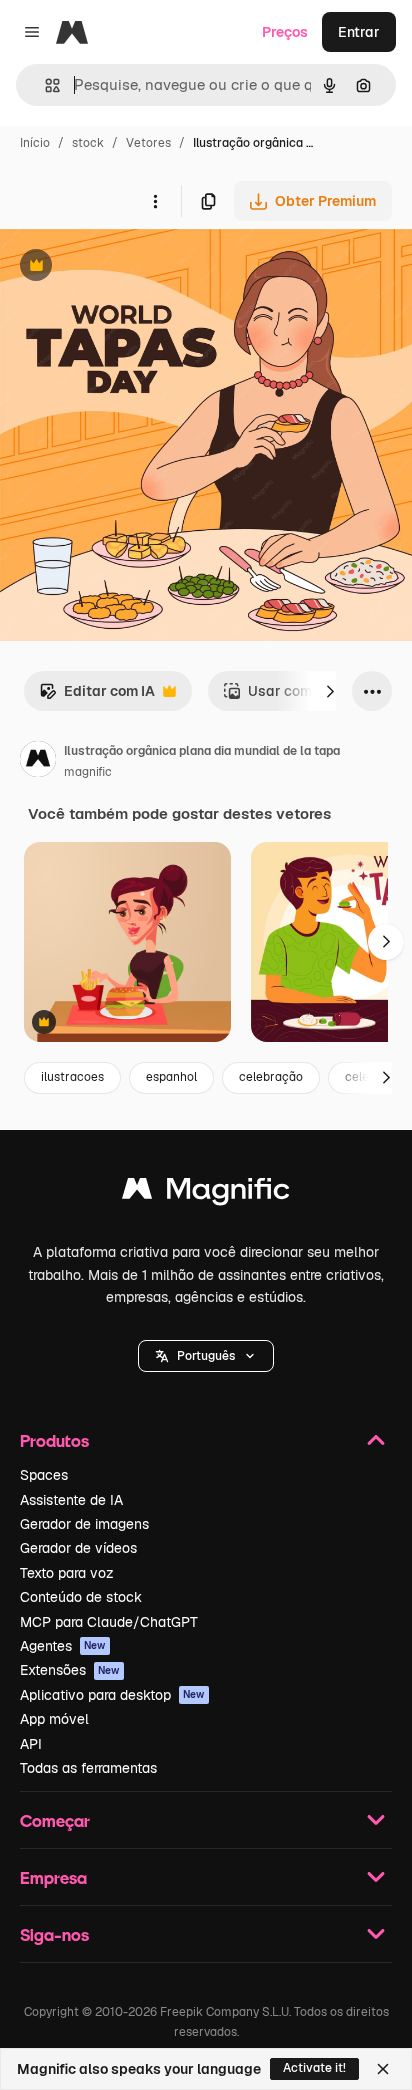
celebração (271, 1077)
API (31, 1744)
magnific (88, 772)
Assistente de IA (71, 1500)
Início (35, 143)
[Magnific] (206, 1193)
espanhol (171, 1077)
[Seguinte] (330, 691)
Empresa (53, 1877)
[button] (206, 1356)
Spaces (44, 1475)
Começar (55, 1820)
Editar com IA (97, 696)
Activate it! (314, 2068)
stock (88, 143)
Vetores (148, 143)
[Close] (383, 2069)
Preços (285, 32)
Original (128, 267)
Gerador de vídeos (78, 1548)
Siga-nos (54, 1934)
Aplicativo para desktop (112, 1695)
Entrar (359, 32)
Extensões (70, 1670)
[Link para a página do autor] (38, 762)
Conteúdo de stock (81, 1597)
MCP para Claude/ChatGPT (109, 1622)
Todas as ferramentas (88, 1768)
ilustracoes (72, 1077)
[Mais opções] (155, 201)
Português (206, 1356)
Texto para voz (67, 1573)
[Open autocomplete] (44, 85)
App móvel (54, 1719)
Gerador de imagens (84, 1524)
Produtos (54, 1440)
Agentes (63, 1646)
